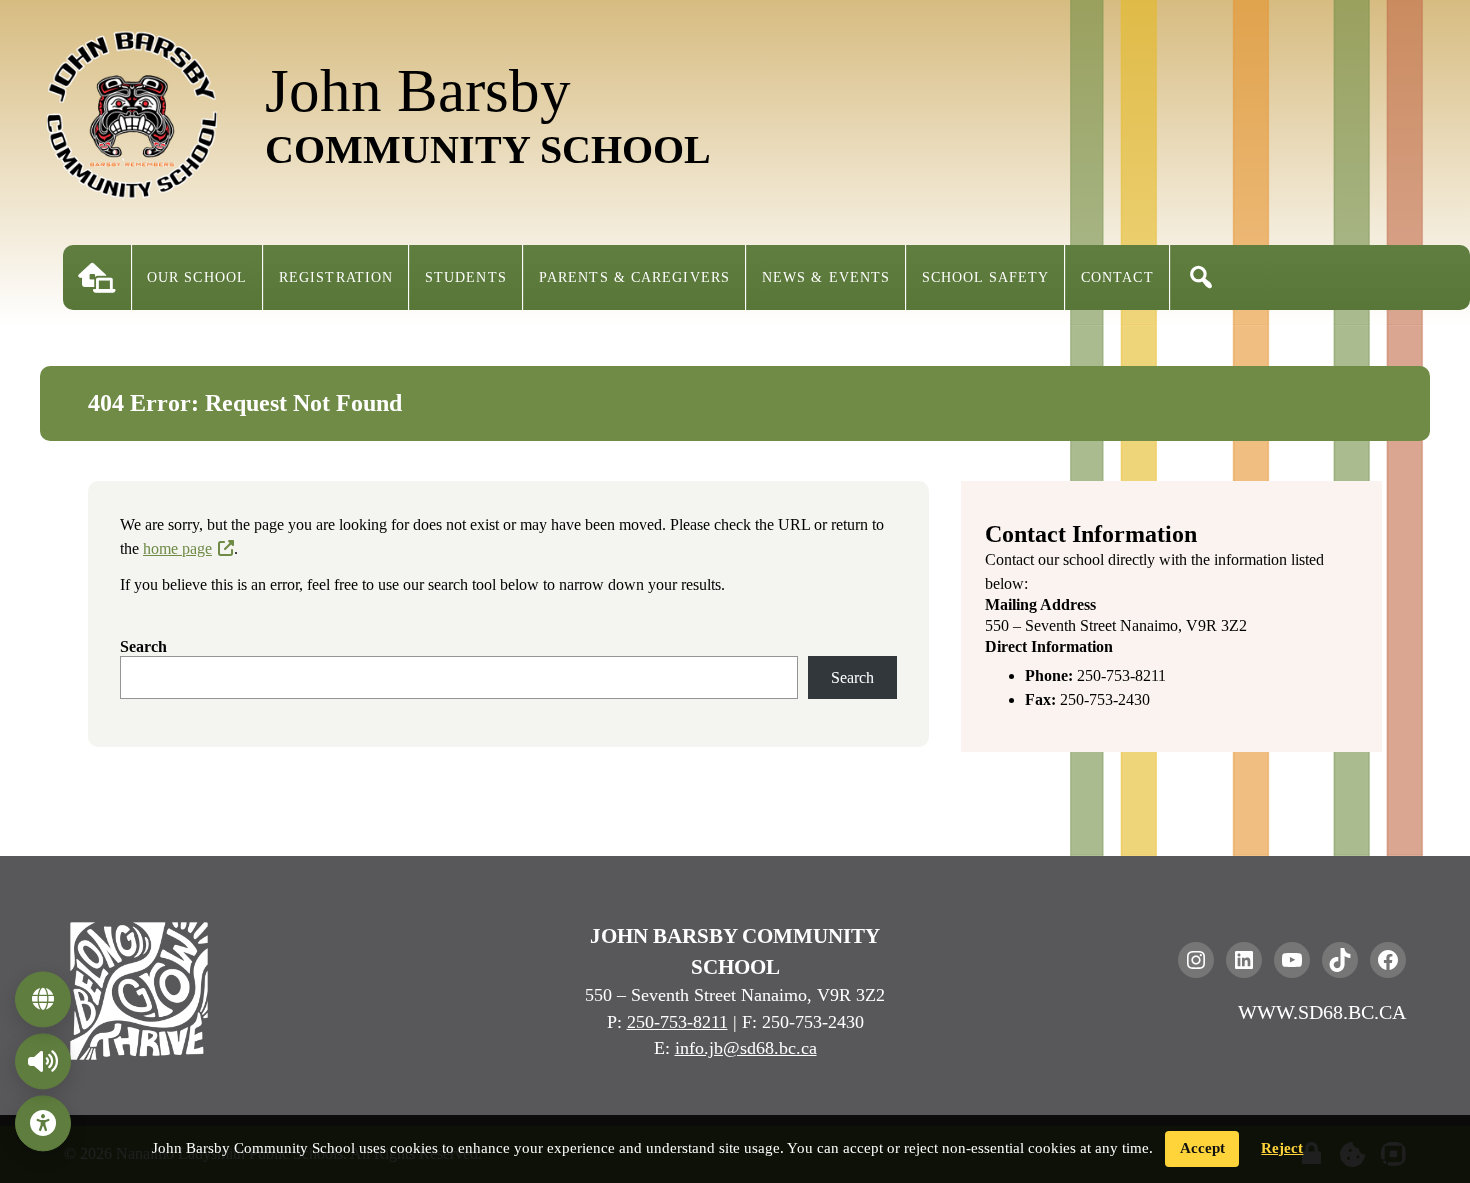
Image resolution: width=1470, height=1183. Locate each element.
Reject (1282, 1148)
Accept (1202, 1148)
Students (466, 277)
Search (143, 646)
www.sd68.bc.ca (1322, 1012)
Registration (336, 277)
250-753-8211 (677, 1022)
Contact (1117, 277)
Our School (197, 277)
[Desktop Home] (97, 277)
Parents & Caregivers (634, 277)
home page (177, 548)
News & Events (826, 277)
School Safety (985, 277)
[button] (1201, 277)
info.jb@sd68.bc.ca (746, 1048)
